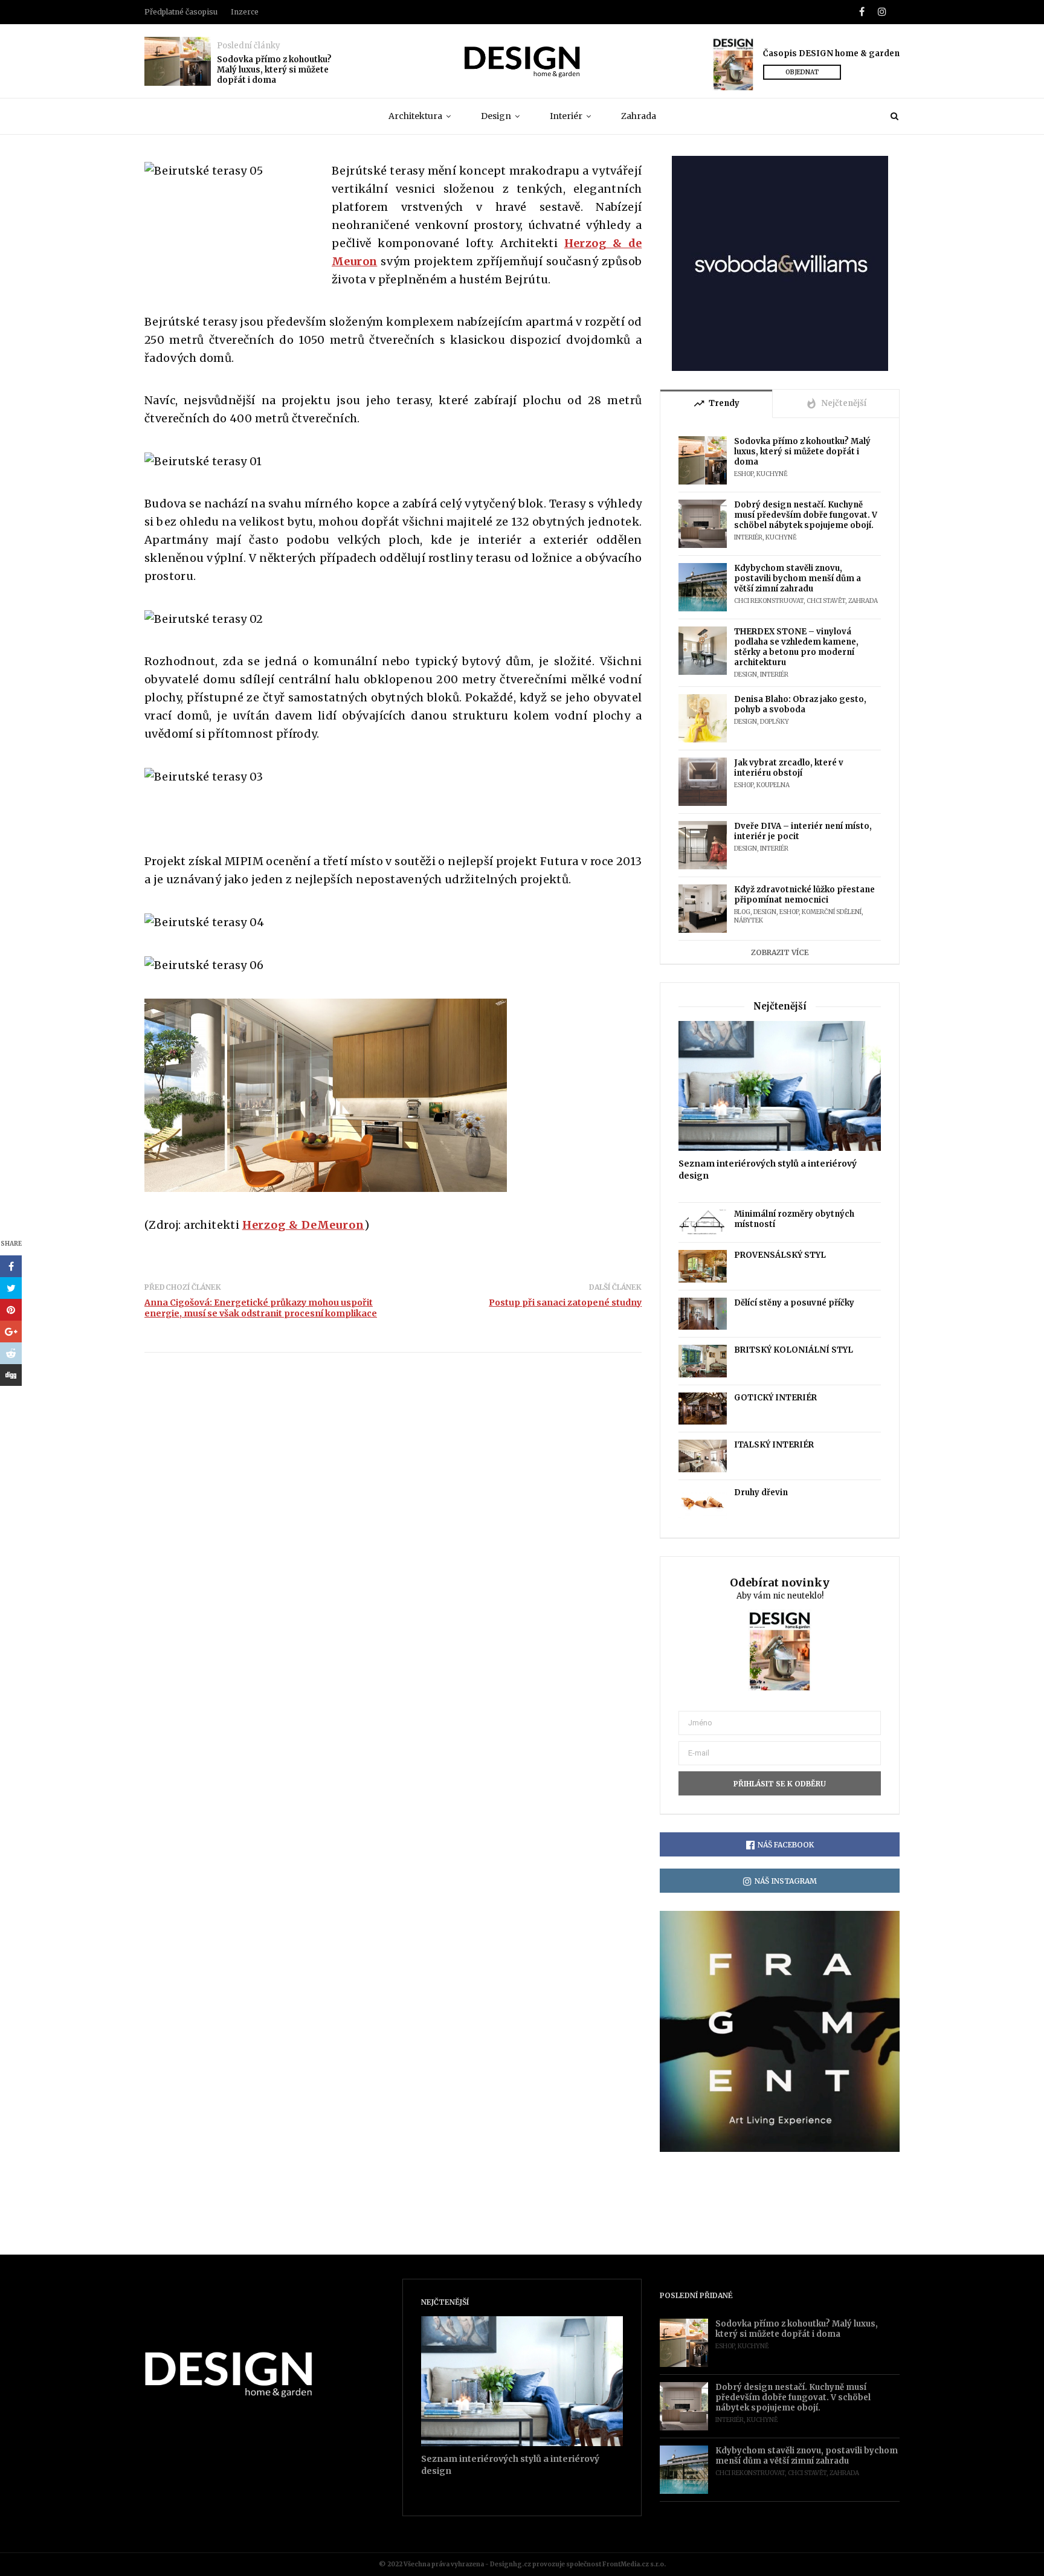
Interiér (566, 116)
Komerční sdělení (832, 912)
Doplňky (775, 722)
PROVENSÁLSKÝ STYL (780, 1255)
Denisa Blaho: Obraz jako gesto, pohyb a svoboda (800, 704)
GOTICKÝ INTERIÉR (775, 1398)
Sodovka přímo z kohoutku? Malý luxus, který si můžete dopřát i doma (274, 70)
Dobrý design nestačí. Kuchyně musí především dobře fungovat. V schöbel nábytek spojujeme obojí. (806, 515)
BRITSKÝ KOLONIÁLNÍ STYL (794, 1350)
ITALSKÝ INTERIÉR (774, 1445)
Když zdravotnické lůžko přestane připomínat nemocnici (804, 895)
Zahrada (639, 116)
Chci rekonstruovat (769, 601)
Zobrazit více (780, 952)
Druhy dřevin (761, 1492)
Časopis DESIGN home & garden (831, 53)
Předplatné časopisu (181, 12)
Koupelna (773, 785)
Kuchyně (772, 474)
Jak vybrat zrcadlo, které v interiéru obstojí (789, 768)
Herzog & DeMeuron (303, 1225)
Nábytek (749, 920)
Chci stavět (826, 601)
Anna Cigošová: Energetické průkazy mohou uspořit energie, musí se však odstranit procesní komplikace (261, 1308)
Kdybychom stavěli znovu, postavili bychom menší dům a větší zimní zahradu (797, 578)
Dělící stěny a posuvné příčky (794, 1303)
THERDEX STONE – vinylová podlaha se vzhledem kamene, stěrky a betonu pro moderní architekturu (796, 647)
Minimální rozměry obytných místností (794, 1219)
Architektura (415, 116)
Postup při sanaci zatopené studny (565, 1302)
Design (496, 116)
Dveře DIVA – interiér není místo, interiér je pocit (803, 831)
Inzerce (245, 12)
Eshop (744, 474)
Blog (742, 912)
